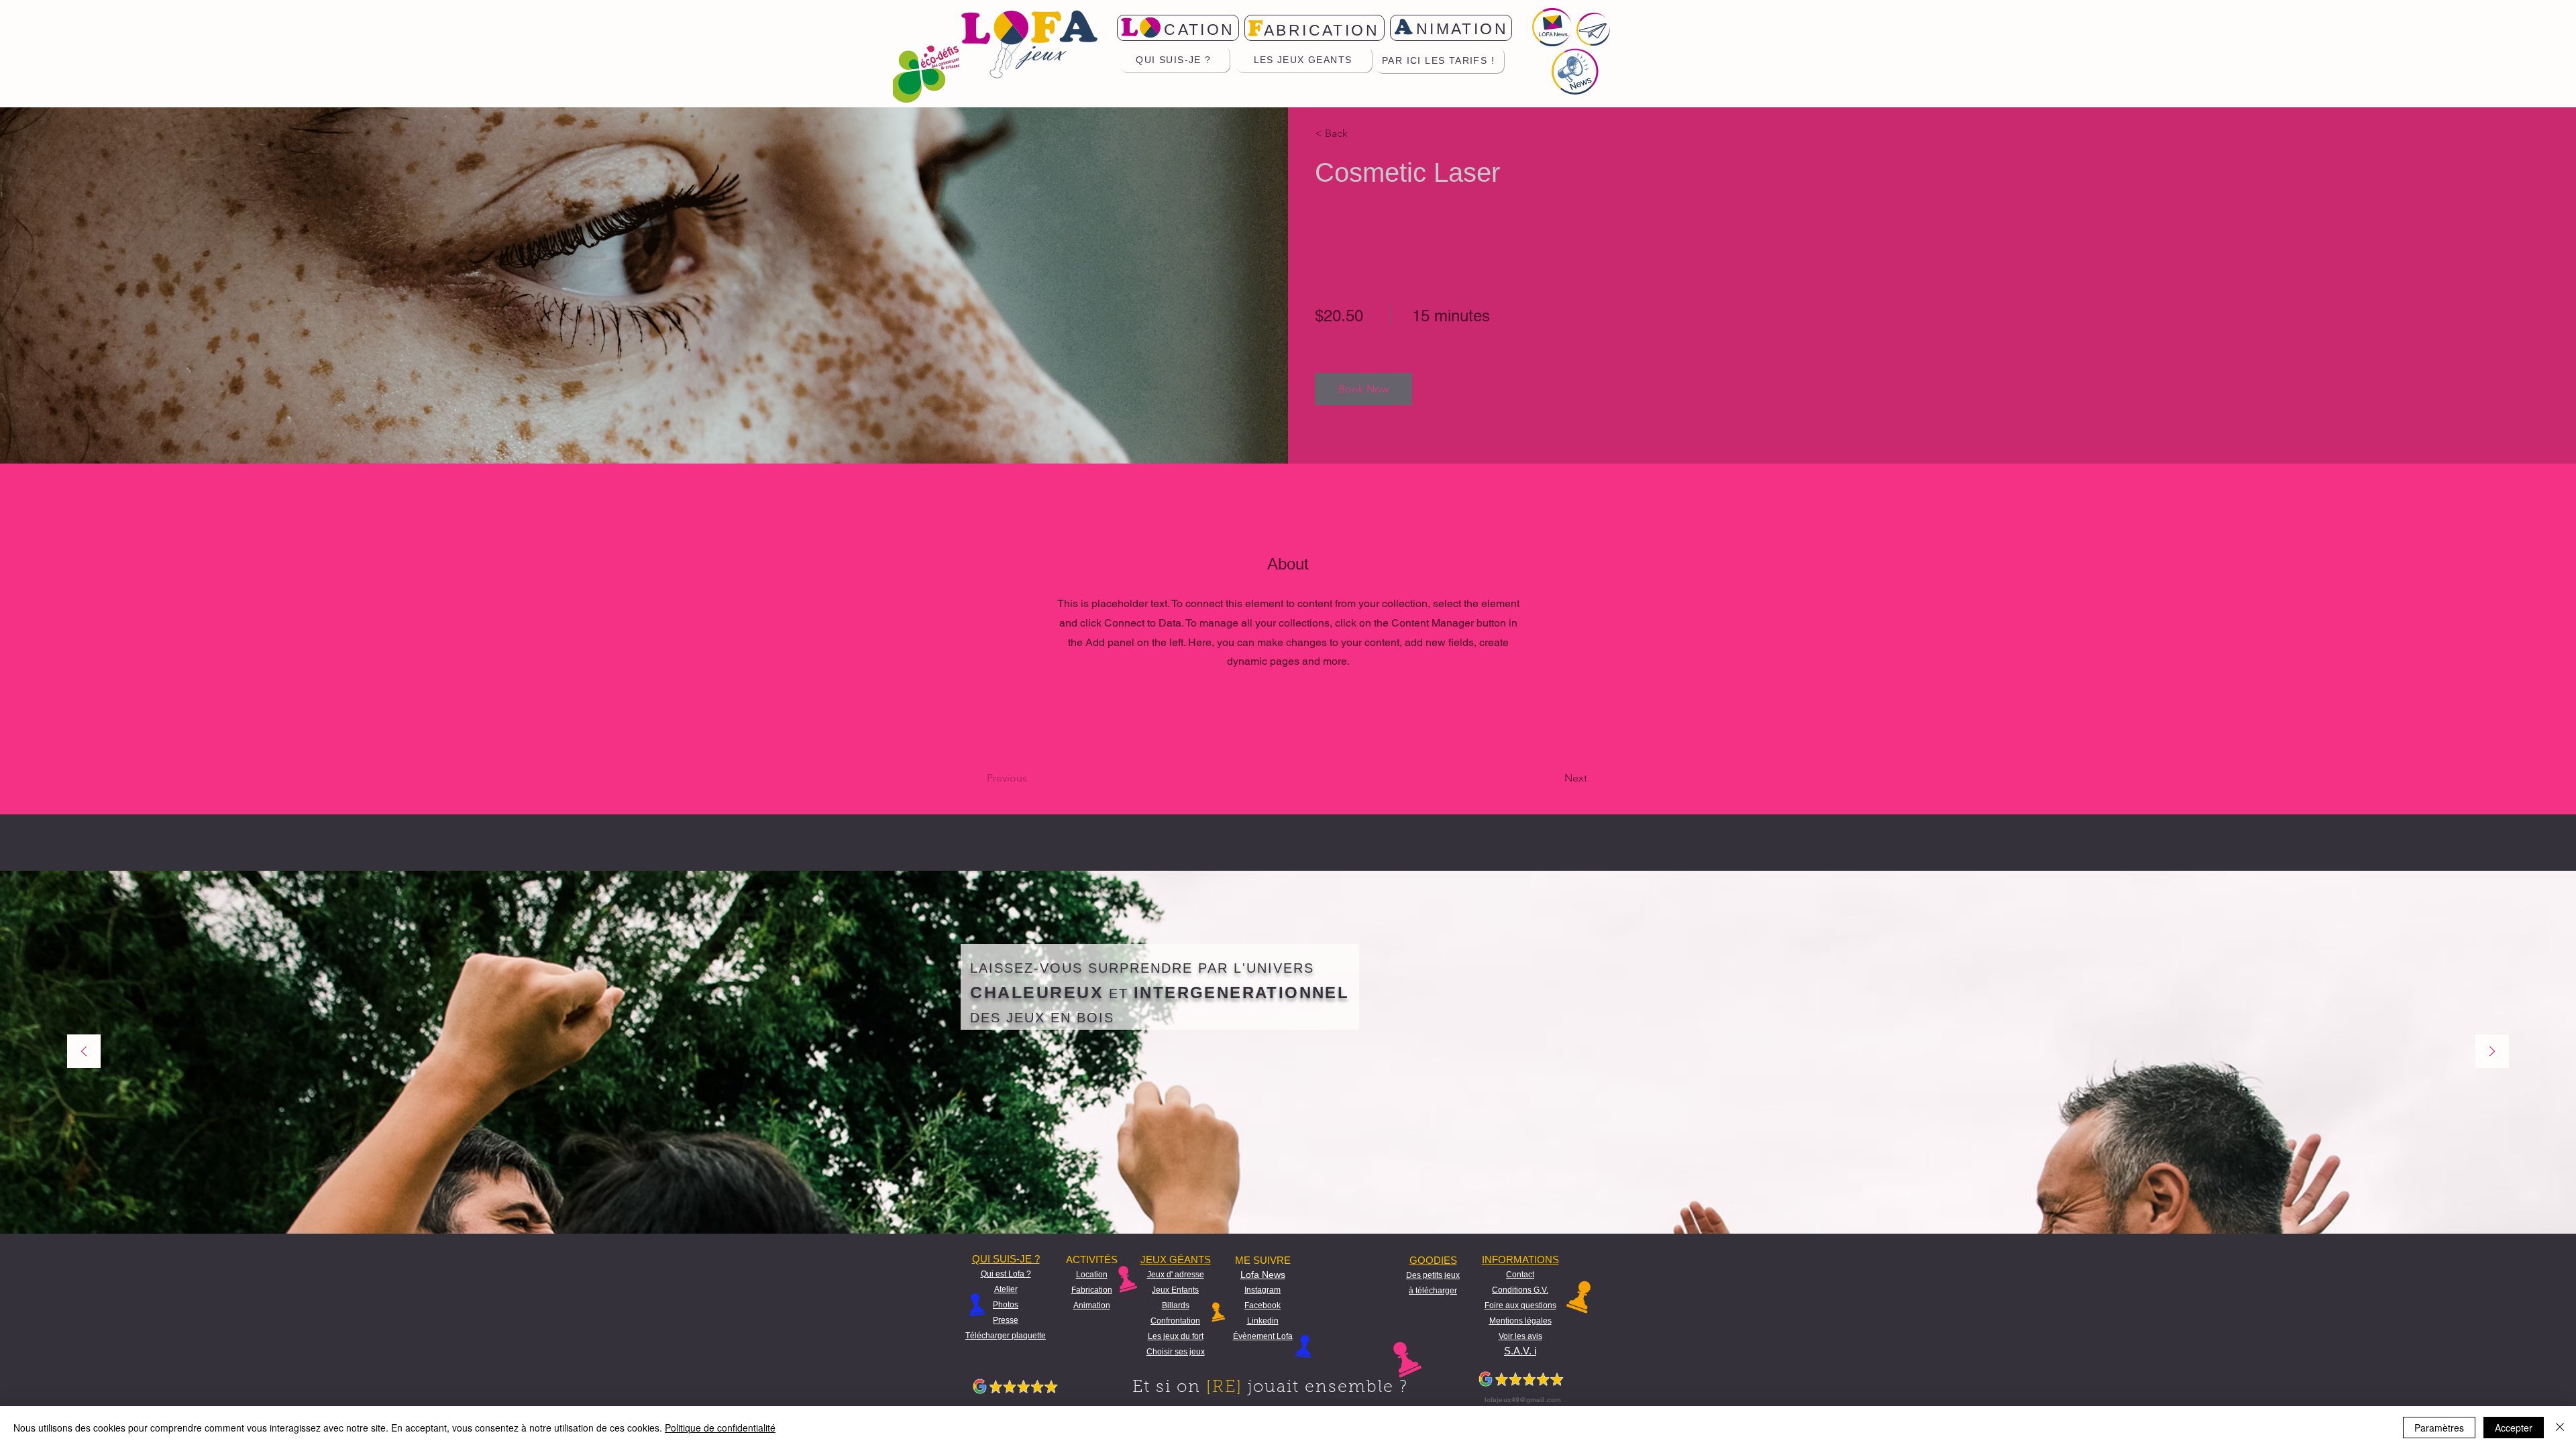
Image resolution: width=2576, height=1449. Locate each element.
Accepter (2514, 1428)
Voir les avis (1520, 1336)
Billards (1176, 1305)
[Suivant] (2492, 1052)
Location (1092, 1275)
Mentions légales (1520, 1321)
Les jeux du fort (1176, 1336)
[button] (1353, 133)
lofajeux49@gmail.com (1523, 1399)
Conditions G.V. (1520, 1290)
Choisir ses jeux (1176, 1352)
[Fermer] (2560, 1428)
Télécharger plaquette (1006, 1336)
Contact (1520, 1275)
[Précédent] (84, 1052)
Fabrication (1092, 1290)
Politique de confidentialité (720, 1428)
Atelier (1006, 1289)
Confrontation (1175, 1321)
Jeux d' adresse (1176, 1275)
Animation (1092, 1305)
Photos (1006, 1305)
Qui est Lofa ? (1006, 1274)
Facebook (1263, 1305)
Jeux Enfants (1175, 1290)
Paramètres (2439, 1428)
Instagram (1263, 1290)
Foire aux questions (1520, 1305)
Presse (1006, 1320)
